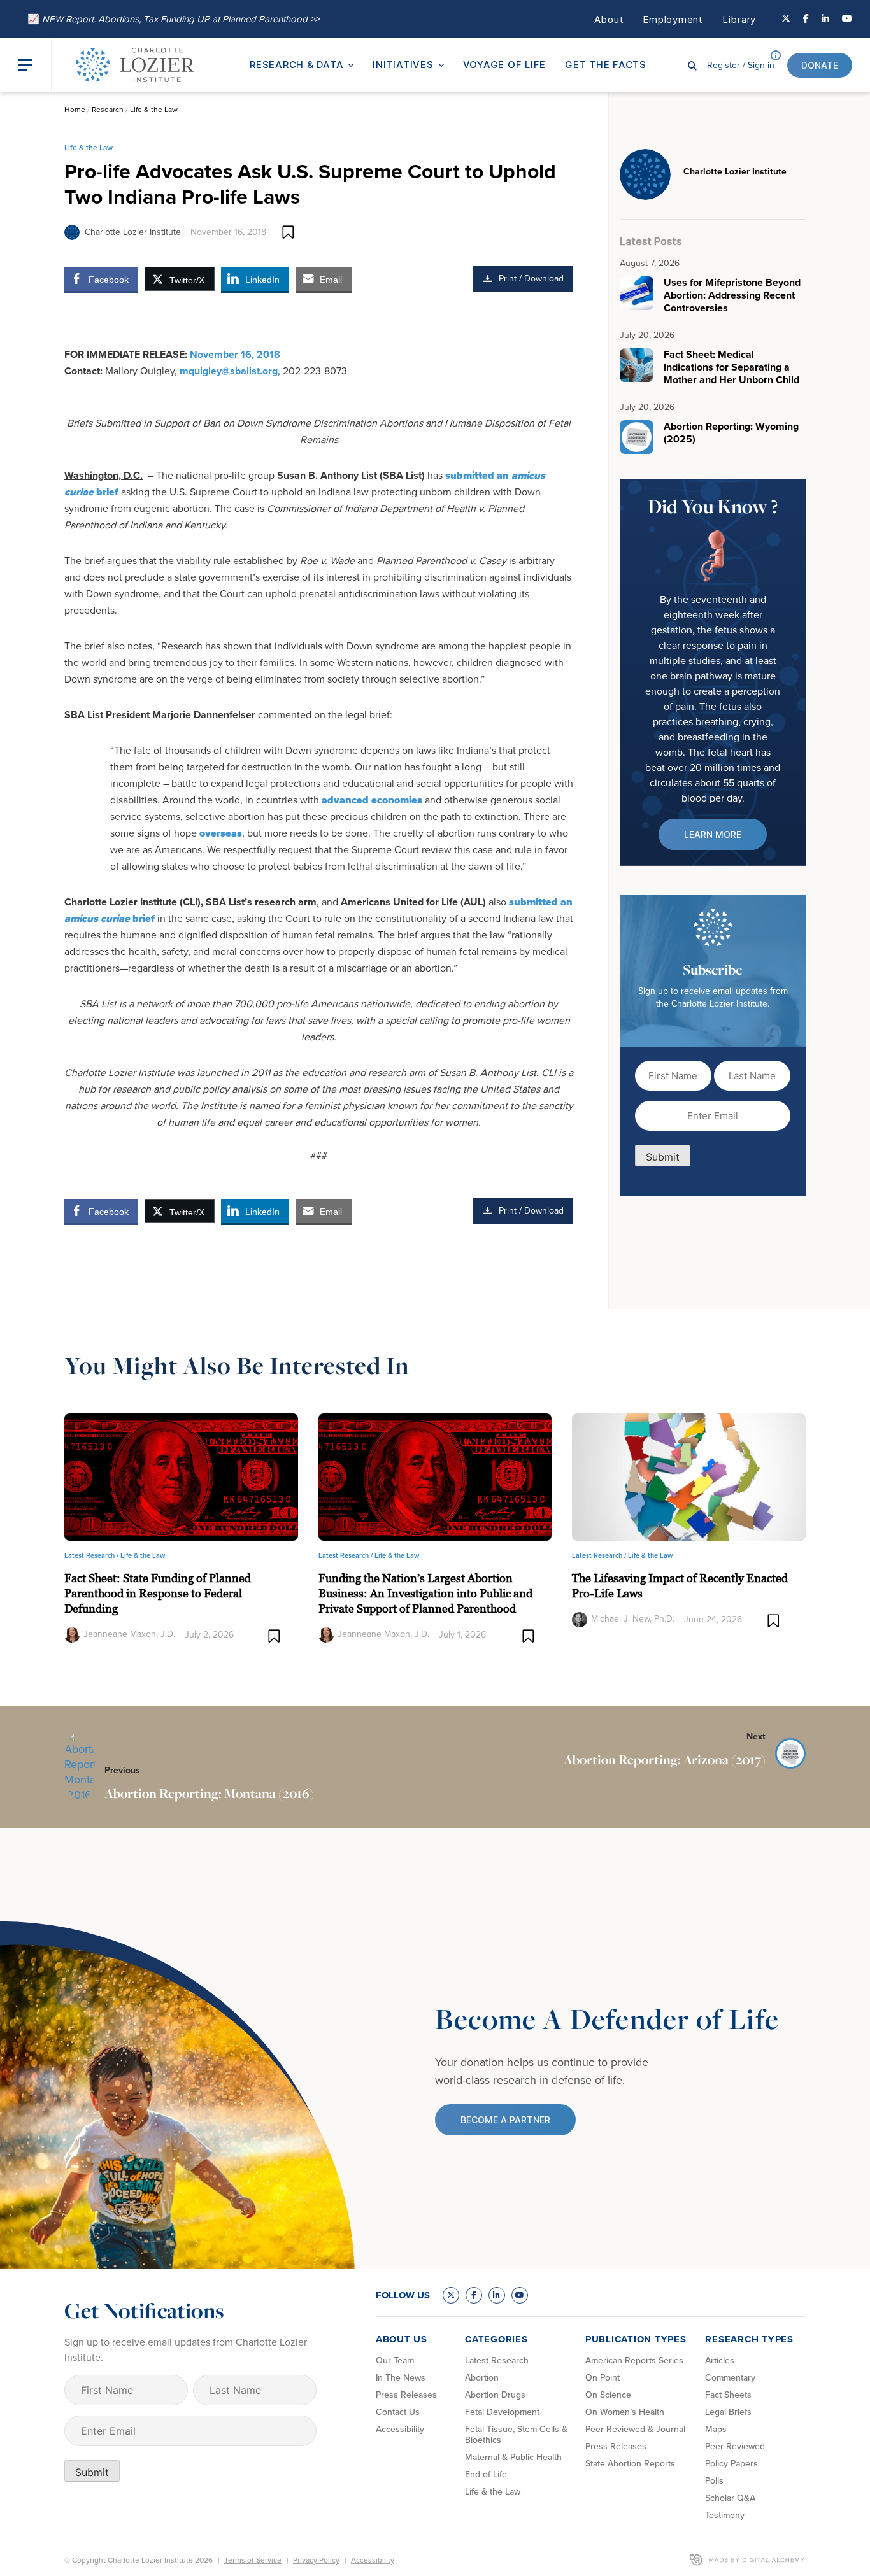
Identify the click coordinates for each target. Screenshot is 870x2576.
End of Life (486, 2474)
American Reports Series (634, 2360)
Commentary (730, 2378)
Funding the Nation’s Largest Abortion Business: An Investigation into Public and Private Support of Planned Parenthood (425, 1593)
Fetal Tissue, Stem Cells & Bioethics (516, 2435)
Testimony (725, 2515)
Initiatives (403, 65)
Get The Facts (606, 65)
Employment (673, 19)
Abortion (482, 2378)
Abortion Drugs (495, 2395)
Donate (820, 65)
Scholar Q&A (730, 2498)
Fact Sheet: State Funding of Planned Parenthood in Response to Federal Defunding (158, 1593)
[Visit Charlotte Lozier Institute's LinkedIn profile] (825, 19)
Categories (496, 2339)
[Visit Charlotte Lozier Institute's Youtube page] (847, 19)
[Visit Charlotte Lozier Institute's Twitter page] (786, 19)
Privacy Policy (316, 2560)
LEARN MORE (713, 834)
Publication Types (636, 2339)
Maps (716, 2429)
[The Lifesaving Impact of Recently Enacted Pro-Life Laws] (689, 1476)
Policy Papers (731, 2464)
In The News (401, 2378)
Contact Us (398, 2412)
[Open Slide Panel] (34, 65)
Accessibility (400, 2429)
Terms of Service (253, 2560)
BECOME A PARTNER (505, 2120)
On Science (608, 2395)
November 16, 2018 (235, 354)
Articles (720, 2360)
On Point (603, 2378)
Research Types (749, 2339)
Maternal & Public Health (513, 2457)
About (609, 19)
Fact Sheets (728, 2395)
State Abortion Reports (630, 2464)
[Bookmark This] (288, 232)
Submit (663, 1157)
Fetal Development (502, 2412)
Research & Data (296, 65)
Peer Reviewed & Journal (635, 2429)
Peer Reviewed (735, 2446)
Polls (714, 2481)
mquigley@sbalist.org (229, 371)
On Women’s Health (625, 2412)
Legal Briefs (728, 2412)
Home (75, 110)
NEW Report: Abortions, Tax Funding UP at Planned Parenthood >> (173, 19)
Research (108, 110)
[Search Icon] (692, 65)
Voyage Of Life (505, 65)
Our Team (395, 2360)
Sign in (741, 65)
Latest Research (497, 2360)
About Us (402, 2339)
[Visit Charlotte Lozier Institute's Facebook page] (806, 19)
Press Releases (406, 2395)
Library (739, 19)
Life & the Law (154, 110)
